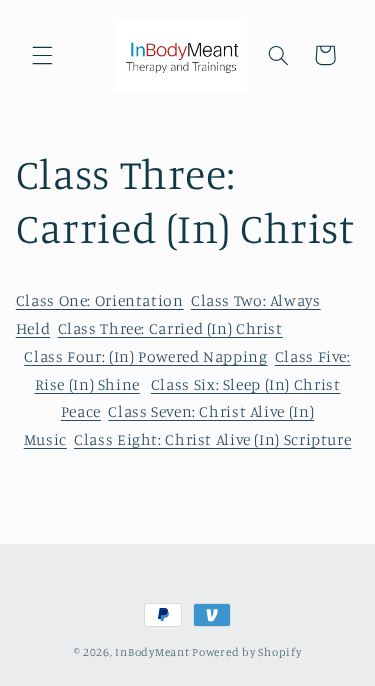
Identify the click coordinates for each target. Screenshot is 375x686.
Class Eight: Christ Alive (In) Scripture (212, 439)
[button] (42, 55)
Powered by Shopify (246, 652)
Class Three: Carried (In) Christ (170, 328)
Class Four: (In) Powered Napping (145, 356)
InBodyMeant (152, 652)
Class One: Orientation (100, 300)
